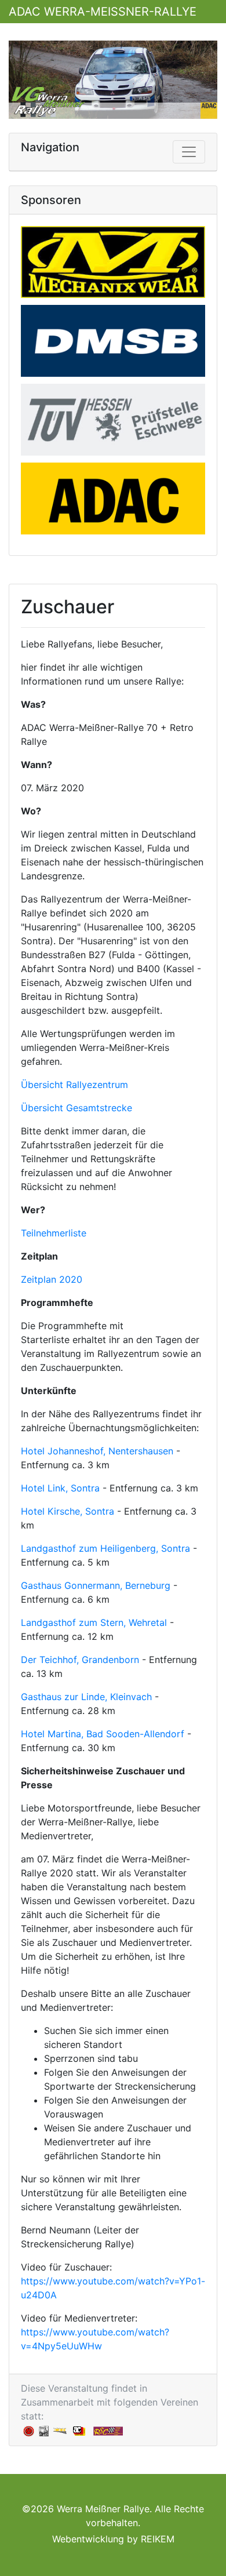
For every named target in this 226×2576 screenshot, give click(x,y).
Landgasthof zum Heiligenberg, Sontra (105, 1548)
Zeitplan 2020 (52, 1279)
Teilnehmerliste (54, 1233)
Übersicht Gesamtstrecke (76, 1108)
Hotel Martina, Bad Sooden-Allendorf (103, 1734)
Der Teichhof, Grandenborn (80, 1660)
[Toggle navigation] (189, 152)
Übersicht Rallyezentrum (74, 1085)
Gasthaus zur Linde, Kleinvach (86, 1697)
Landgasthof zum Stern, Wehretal (94, 1622)
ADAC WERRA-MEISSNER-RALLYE (103, 12)
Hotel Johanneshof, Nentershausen (97, 1451)
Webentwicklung (88, 2539)
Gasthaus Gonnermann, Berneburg (96, 1585)
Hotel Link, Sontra (60, 1488)
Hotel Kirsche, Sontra (68, 1511)
